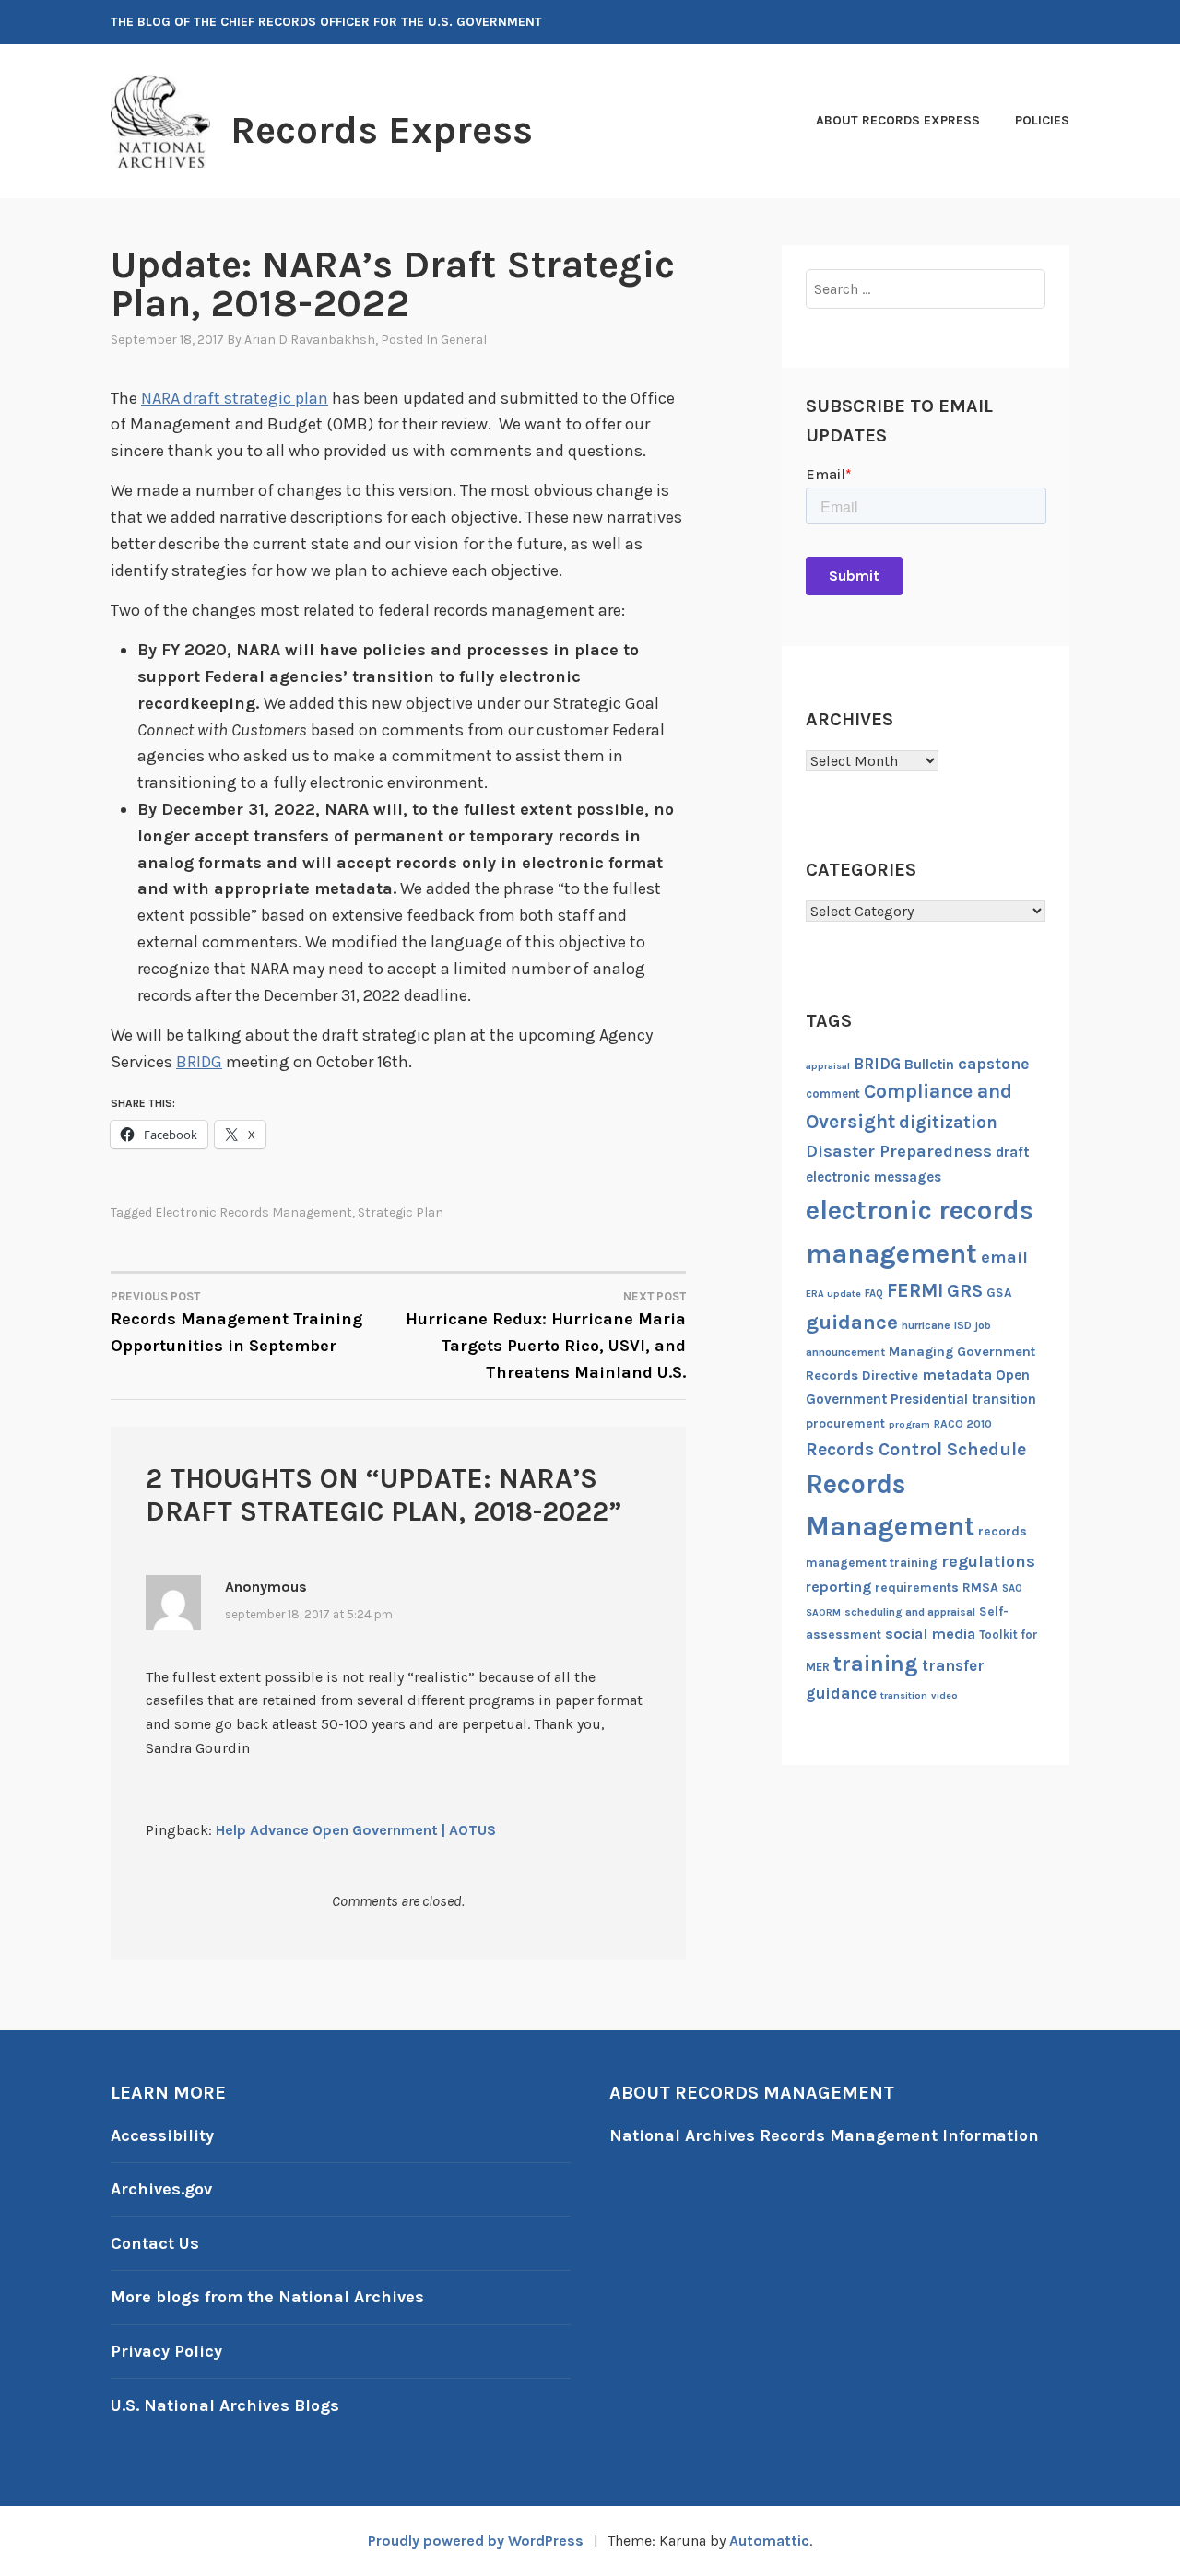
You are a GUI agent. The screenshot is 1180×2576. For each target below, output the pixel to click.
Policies (1042, 120)
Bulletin (929, 1065)
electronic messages (873, 1177)
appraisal (828, 1066)
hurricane (926, 1325)
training (876, 1664)
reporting (838, 1587)
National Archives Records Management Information (824, 2135)
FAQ (874, 1294)
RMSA (980, 1588)
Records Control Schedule (916, 1449)
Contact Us (155, 2243)
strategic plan (401, 1212)
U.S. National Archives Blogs (225, 2405)
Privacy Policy (166, 2351)
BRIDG (877, 1064)
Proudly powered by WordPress (476, 2541)
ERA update (833, 1294)
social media (930, 1634)
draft (1013, 1152)
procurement (845, 1423)
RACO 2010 (963, 1424)
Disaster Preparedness (899, 1151)
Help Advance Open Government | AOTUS (356, 1830)
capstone (993, 1064)
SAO (1012, 1588)
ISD (963, 1325)
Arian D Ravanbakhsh (310, 340)
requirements (917, 1588)
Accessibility (162, 2135)
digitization (948, 1123)
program (909, 1424)
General (464, 340)
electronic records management (254, 1212)
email (1004, 1257)
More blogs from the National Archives (267, 2297)
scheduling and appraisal (910, 1612)
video (944, 1695)
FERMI (915, 1290)
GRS (965, 1290)
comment (833, 1094)
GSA (999, 1293)
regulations (988, 1561)
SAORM (823, 1612)
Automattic (769, 2541)
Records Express (382, 130)
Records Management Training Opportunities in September (236, 1323)
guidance (852, 1322)
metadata (957, 1375)
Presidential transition (963, 1399)
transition (904, 1695)
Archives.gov (161, 2189)
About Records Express (898, 120)
